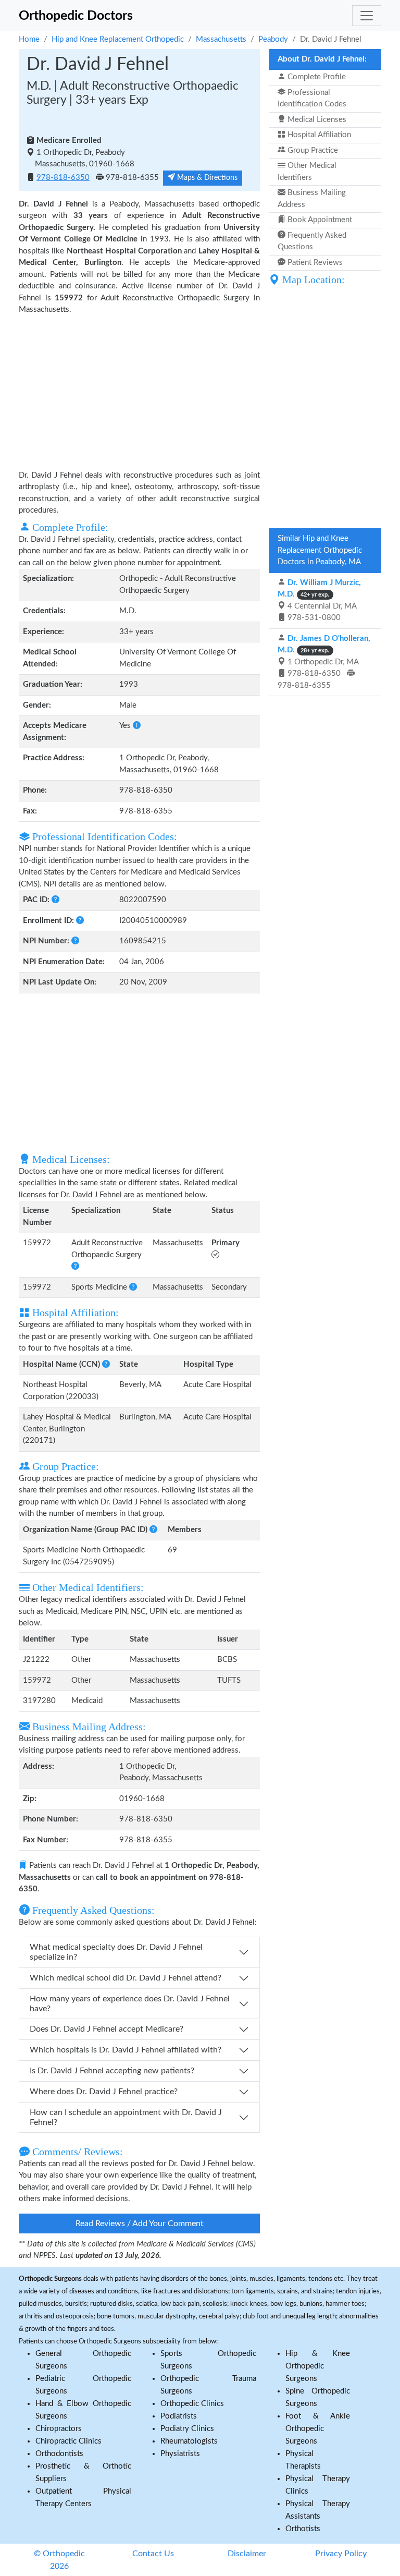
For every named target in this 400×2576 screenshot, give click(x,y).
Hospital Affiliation (318, 135)
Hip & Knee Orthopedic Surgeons (318, 2366)
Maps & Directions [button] (206, 178)
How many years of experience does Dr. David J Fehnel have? (130, 2004)
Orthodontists (59, 2454)
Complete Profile (316, 77)
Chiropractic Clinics (68, 2441)
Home (29, 39)
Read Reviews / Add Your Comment (140, 2223)
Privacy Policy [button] (341, 2554)
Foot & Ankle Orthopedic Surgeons (318, 2429)
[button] (137, 726)
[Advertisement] (139, 392)
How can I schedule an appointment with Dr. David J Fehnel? (126, 2117)
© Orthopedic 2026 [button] (59, 2560)
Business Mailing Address (312, 199)
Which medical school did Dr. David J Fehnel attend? (126, 1978)
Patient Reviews (314, 263)
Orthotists (303, 2529)
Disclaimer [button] (247, 2554)
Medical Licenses (316, 120)
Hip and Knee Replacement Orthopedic (118, 39)
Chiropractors (59, 2429)
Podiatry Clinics (187, 2429)
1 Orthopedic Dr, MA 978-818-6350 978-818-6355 (324, 662)
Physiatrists (180, 2454)
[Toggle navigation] (367, 16)
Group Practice (312, 150)
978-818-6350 (63, 178)
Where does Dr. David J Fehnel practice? (104, 2092)
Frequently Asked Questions (312, 241)
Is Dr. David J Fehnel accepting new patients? (112, 2071)
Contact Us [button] (153, 2554)
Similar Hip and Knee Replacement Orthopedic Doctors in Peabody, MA (320, 550)
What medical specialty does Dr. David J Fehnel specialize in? (116, 1952)
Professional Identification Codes (312, 99)
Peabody (273, 39)
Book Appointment (319, 220)
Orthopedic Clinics (192, 2404)
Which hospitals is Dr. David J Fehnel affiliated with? (126, 2050)
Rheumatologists (189, 2441)
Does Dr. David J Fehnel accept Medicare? (107, 2029)
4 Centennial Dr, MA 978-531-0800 (319, 600)
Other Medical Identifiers (307, 172)
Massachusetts (221, 39)
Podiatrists (179, 2416)
